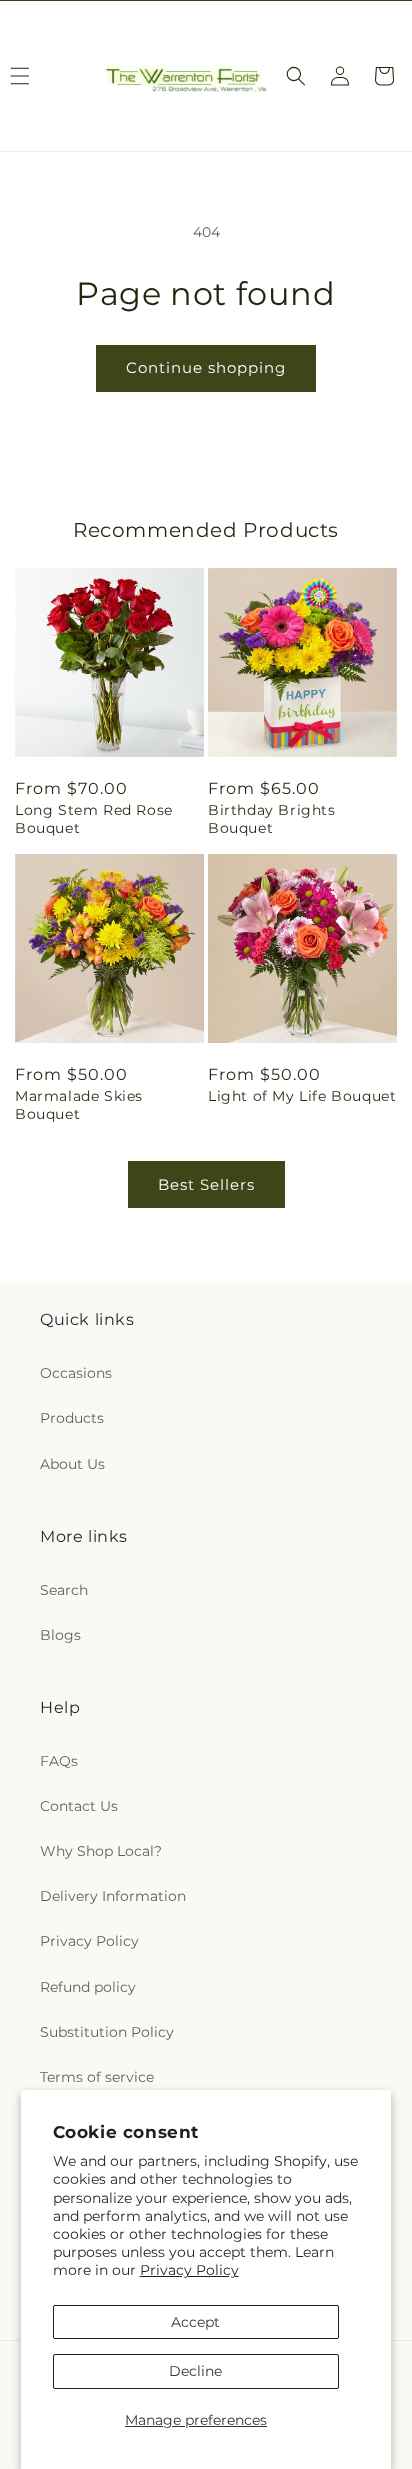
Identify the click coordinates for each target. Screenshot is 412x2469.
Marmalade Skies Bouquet (79, 1105)
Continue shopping (206, 367)
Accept (195, 2322)
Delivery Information (113, 1896)
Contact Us (79, 1806)
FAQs (59, 1761)
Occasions (76, 1373)
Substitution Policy (107, 2032)
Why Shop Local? (101, 1851)
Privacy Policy (189, 2270)
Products (72, 1418)
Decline (195, 2371)
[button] (296, 76)
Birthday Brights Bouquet (272, 819)
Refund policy (88, 1987)
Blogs (60, 1635)
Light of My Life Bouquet (302, 1096)
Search (64, 1590)
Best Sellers (206, 1184)
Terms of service (97, 2077)
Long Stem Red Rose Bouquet (94, 819)
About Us (72, 1464)
